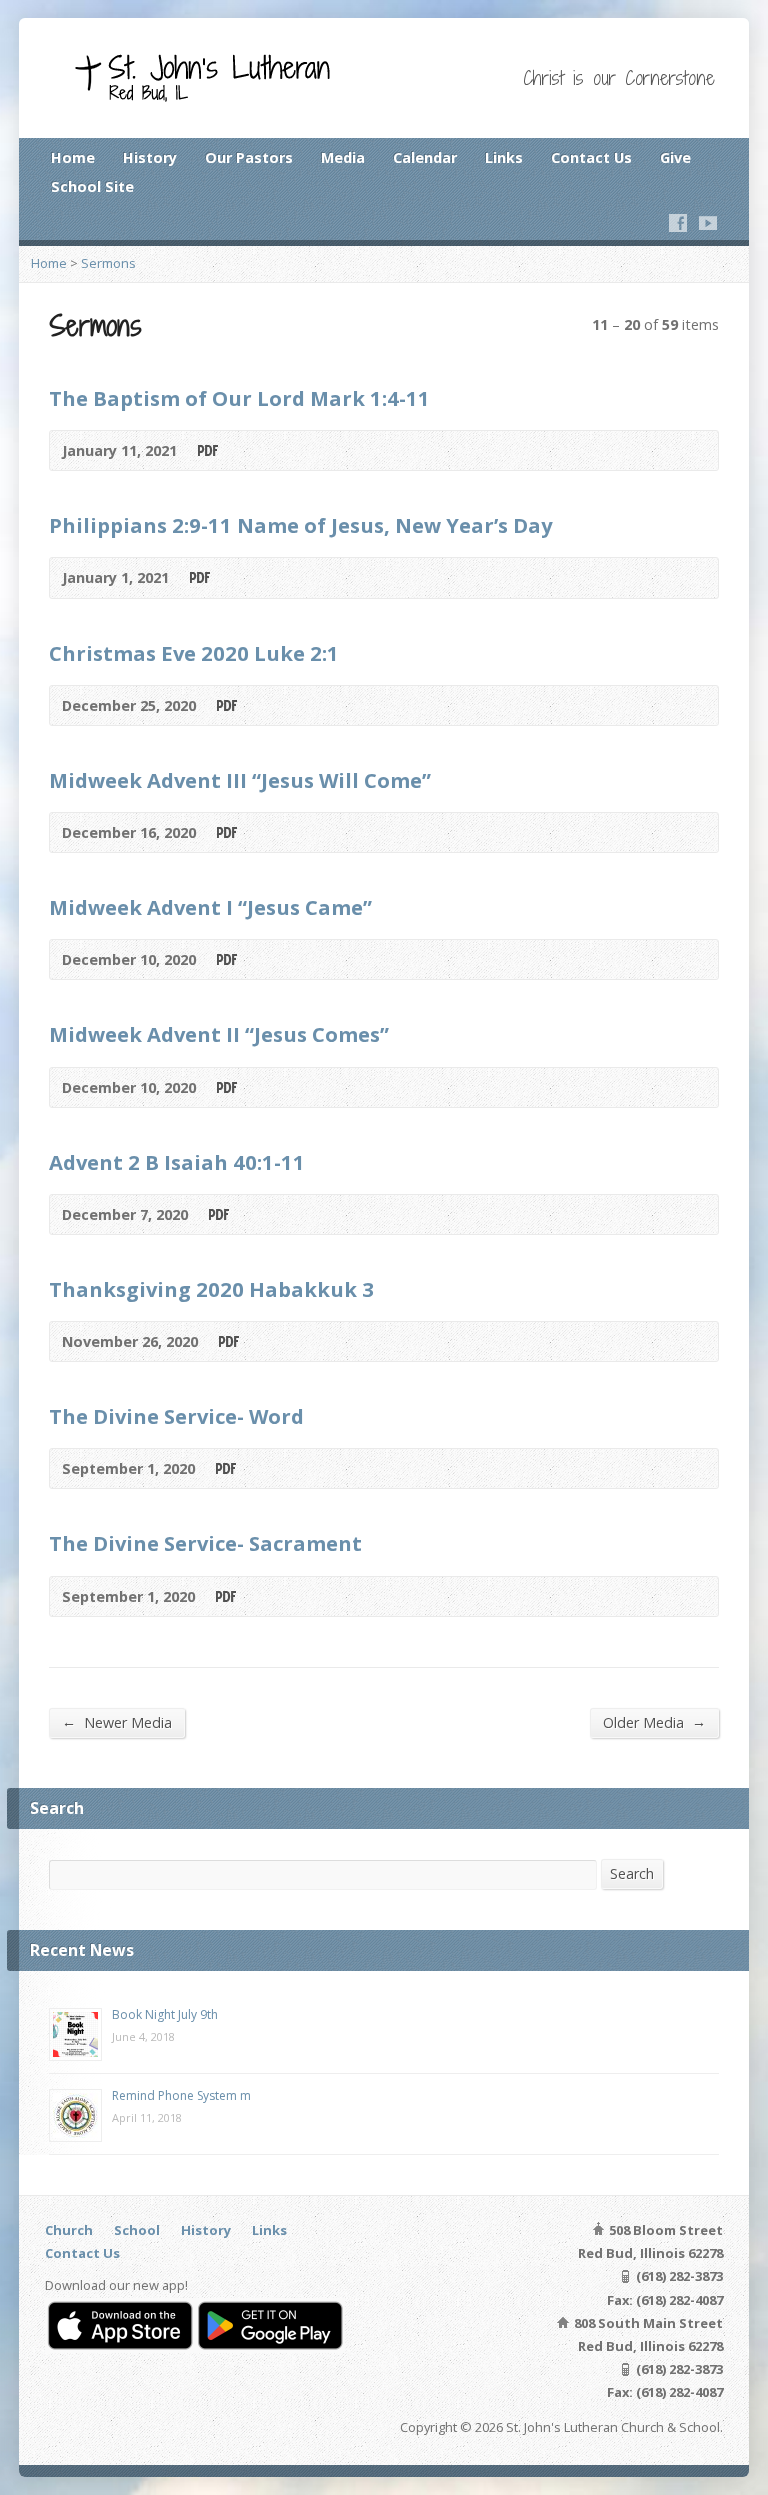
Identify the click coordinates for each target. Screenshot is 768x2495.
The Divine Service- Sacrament (205, 1543)
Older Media (654, 1722)
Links (504, 157)
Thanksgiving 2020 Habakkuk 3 (211, 1289)
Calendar (425, 157)
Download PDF (206, 450)
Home (73, 157)
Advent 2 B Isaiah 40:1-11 (177, 1162)
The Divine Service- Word (176, 1416)
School (137, 2230)
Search (632, 1873)
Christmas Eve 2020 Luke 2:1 (194, 653)
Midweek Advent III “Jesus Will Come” (240, 780)
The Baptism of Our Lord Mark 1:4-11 (239, 398)
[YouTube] (708, 223)
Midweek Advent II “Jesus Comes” (219, 1034)
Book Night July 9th (165, 2014)
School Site (92, 186)
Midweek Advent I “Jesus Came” (210, 907)
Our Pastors (249, 157)
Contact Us (591, 157)
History (150, 157)
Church (69, 2230)
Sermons (108, 263)
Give (675, 157)
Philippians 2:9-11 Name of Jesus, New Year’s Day (300, 525)
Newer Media (117, 1722)
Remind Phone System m (181, 2095)
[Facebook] (678, 223)
